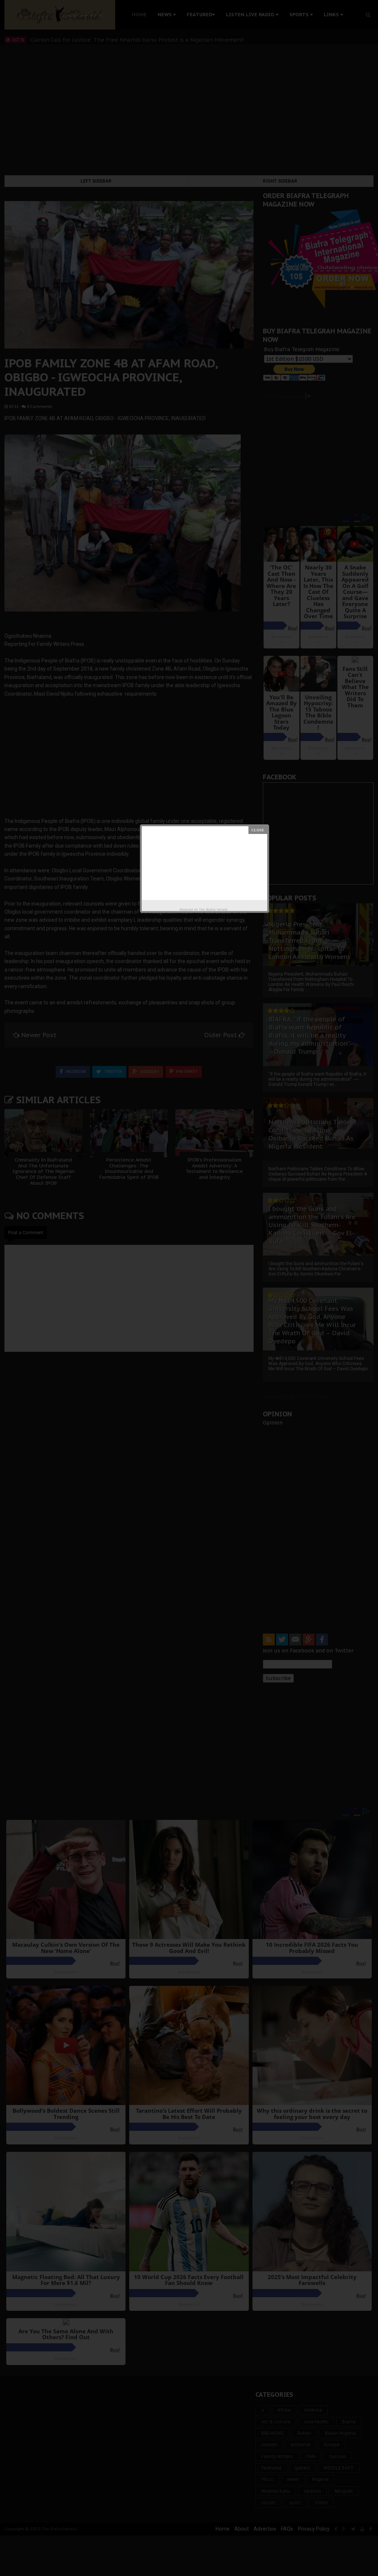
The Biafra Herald (213, 909)
